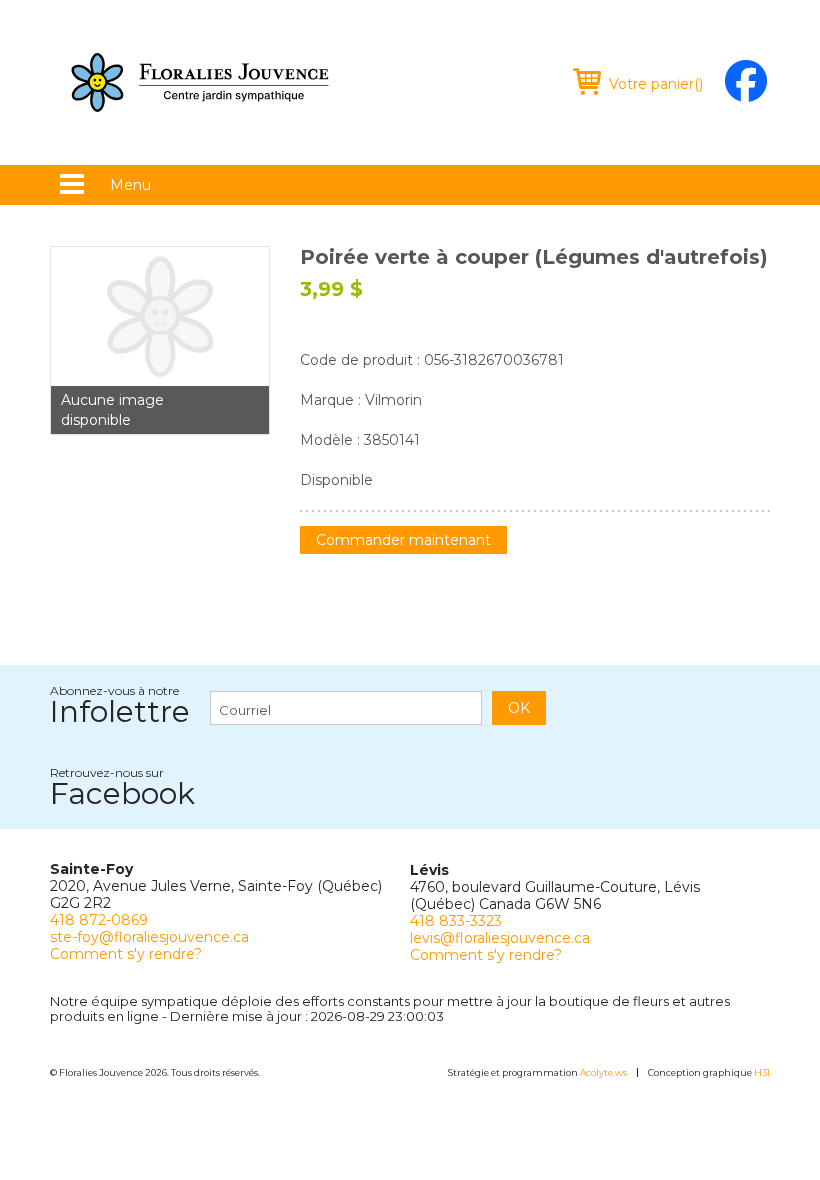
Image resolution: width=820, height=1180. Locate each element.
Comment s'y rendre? (126, 954)
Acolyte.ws (603, 1072)
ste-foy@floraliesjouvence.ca (149, 937)
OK (519, 708)
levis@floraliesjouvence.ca (500, 938)
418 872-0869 (99, 920)
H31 (762, 1072)
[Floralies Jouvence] (200, 82)
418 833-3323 (456, 921)
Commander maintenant (403, 540)
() (656, 84)
